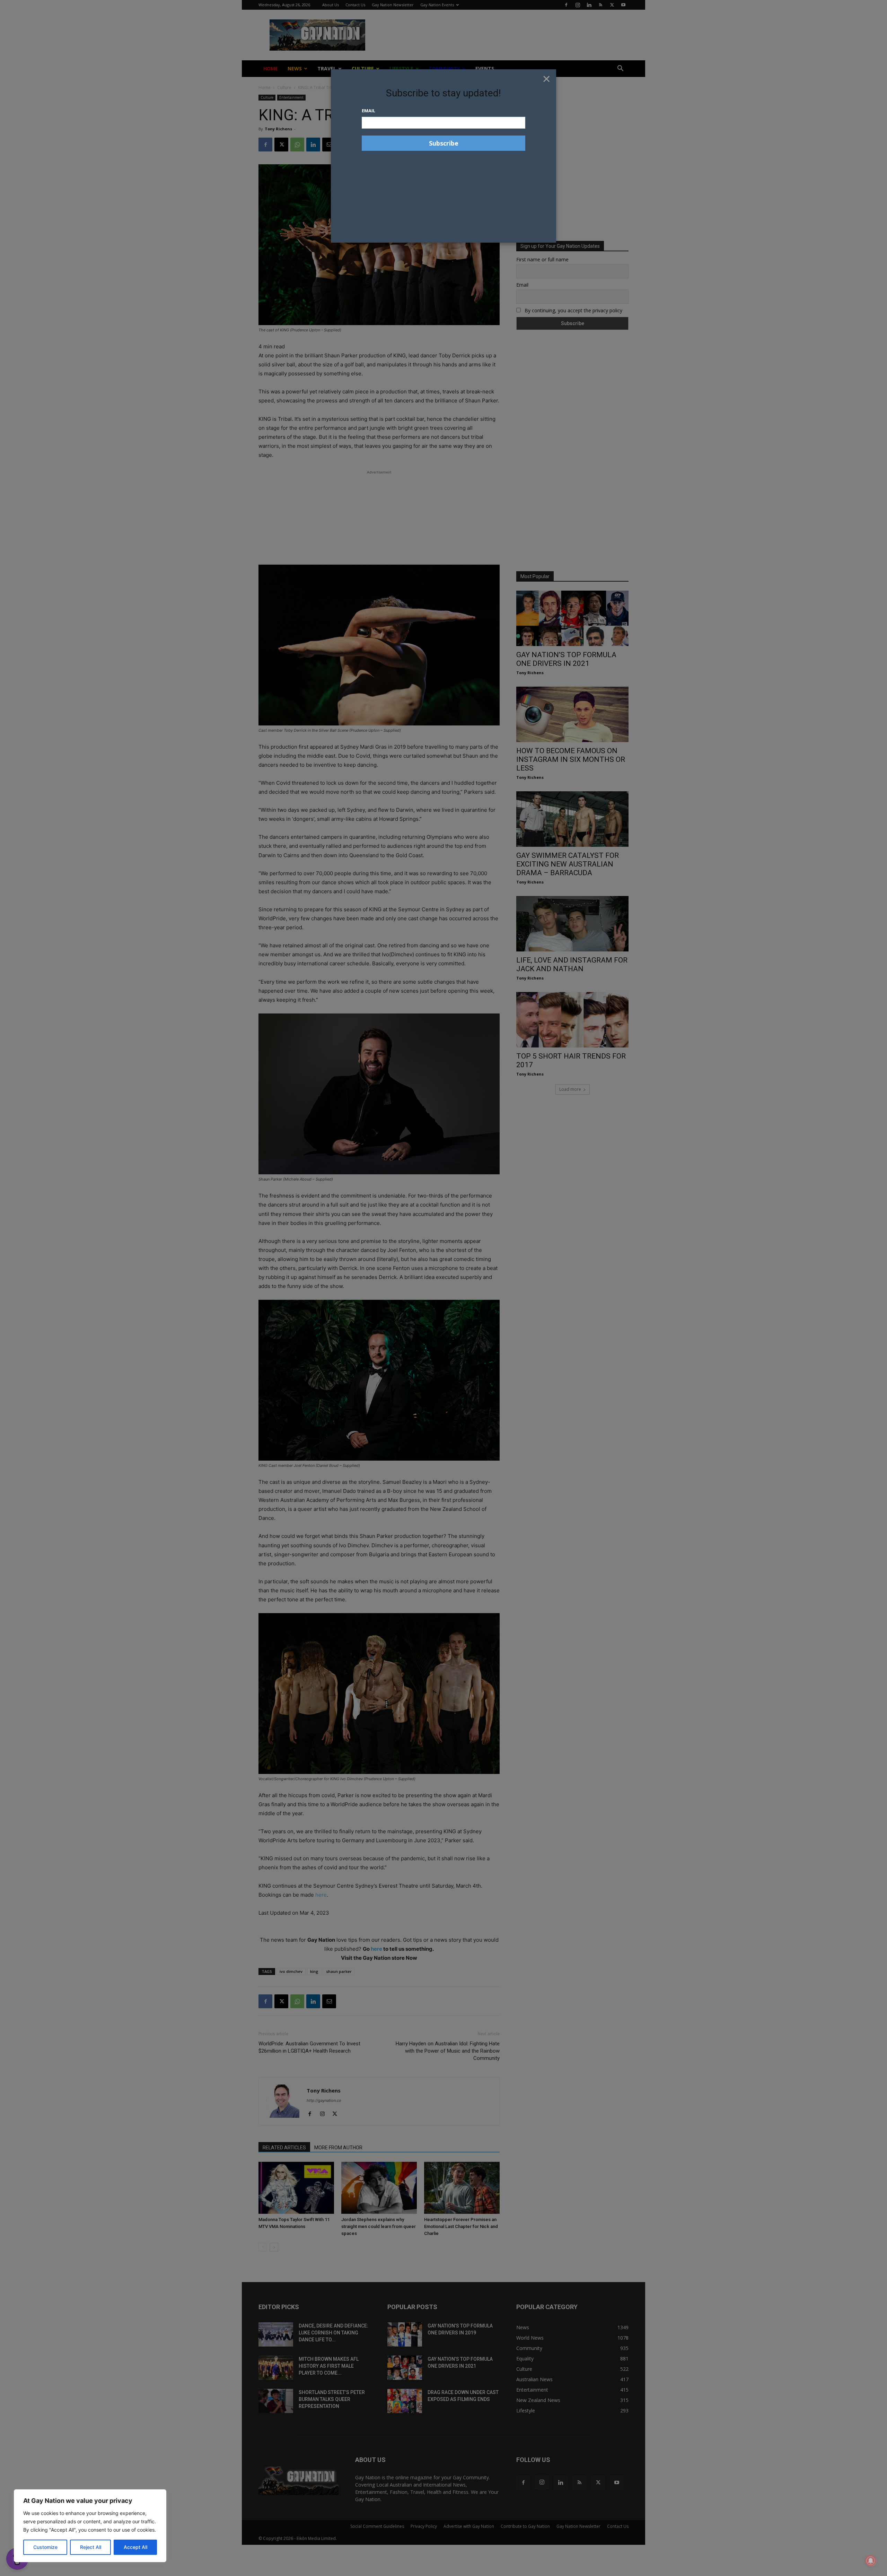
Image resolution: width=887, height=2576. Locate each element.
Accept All (135, 2547)
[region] (90, 2526)
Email (368, 111)
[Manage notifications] (871, 2561)
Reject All (91, 2547)
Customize (45, 2547)
